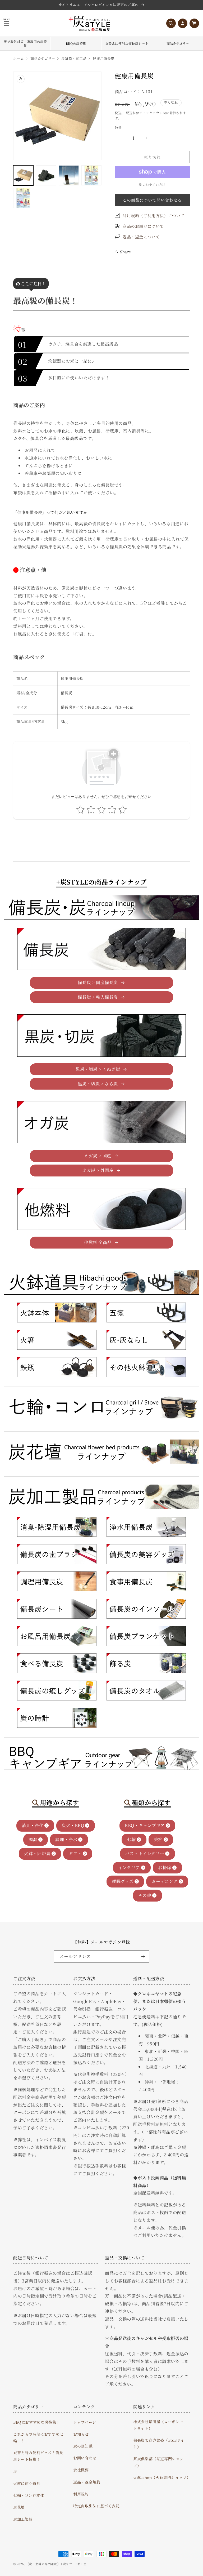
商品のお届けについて (143, 226)
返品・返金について (141, 237)
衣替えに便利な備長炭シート (127, 43)
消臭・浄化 (33, 1825)
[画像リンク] (57, 1313)
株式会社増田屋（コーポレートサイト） (158, 2425)
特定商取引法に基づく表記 (96, 2506)
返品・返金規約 (87, 2482)
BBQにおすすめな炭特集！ (37, 2422)
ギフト (75, 1853)
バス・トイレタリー (145, 1853)
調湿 (33, 1839)
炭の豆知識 (83, 2446)
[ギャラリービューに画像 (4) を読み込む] (91, 175)
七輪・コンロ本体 (29, 2495)
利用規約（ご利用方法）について (154, 216)
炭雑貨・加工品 (74, 58)
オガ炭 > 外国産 (98, 1170)
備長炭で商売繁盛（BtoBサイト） (159, 2443)
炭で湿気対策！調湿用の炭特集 (25, 44)
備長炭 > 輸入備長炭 (98, 997)
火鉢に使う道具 (27, 2483)
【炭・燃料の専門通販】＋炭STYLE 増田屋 (56, 2564)
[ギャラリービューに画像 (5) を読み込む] (23, 198)
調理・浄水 (66, 1839)
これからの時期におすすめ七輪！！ (38, 2437)
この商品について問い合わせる (152, 200)
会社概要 (81, 2470)
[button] (171, 23)
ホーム (19, 58)
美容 (158, 1839)
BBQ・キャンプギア (145, 1825)
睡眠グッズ (123, 1881)
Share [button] (126, 252)
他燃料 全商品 (98, 1242)
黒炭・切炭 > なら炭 (98, 1084)
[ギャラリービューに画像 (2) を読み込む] (46, 175)
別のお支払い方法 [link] (152, 185)
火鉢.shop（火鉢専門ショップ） (162, 2477)
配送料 (131, 113)
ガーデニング (165, 1881)
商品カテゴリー (178, 43)
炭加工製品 (23, 2519)
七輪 (131, 1839)
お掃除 (165, 1867)
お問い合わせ (85, 2458)
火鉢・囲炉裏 (37, 1853)
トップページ (85, 2422)
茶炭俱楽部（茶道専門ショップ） (158, 2462)
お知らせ (81, 2434)
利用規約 (81, 2494)
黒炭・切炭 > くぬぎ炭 (98, 1069)
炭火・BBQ (73, 1825)
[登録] (143, 1957)
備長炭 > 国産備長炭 (98, 982)
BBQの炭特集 (76, 43)
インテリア (129, 1867)
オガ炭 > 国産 (98, 1156)
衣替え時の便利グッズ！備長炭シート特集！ (38, 2456)
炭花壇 (19, 2507)
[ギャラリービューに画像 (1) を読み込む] (23, 175)
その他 (145, 1895)
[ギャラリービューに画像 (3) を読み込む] (69, 175)
